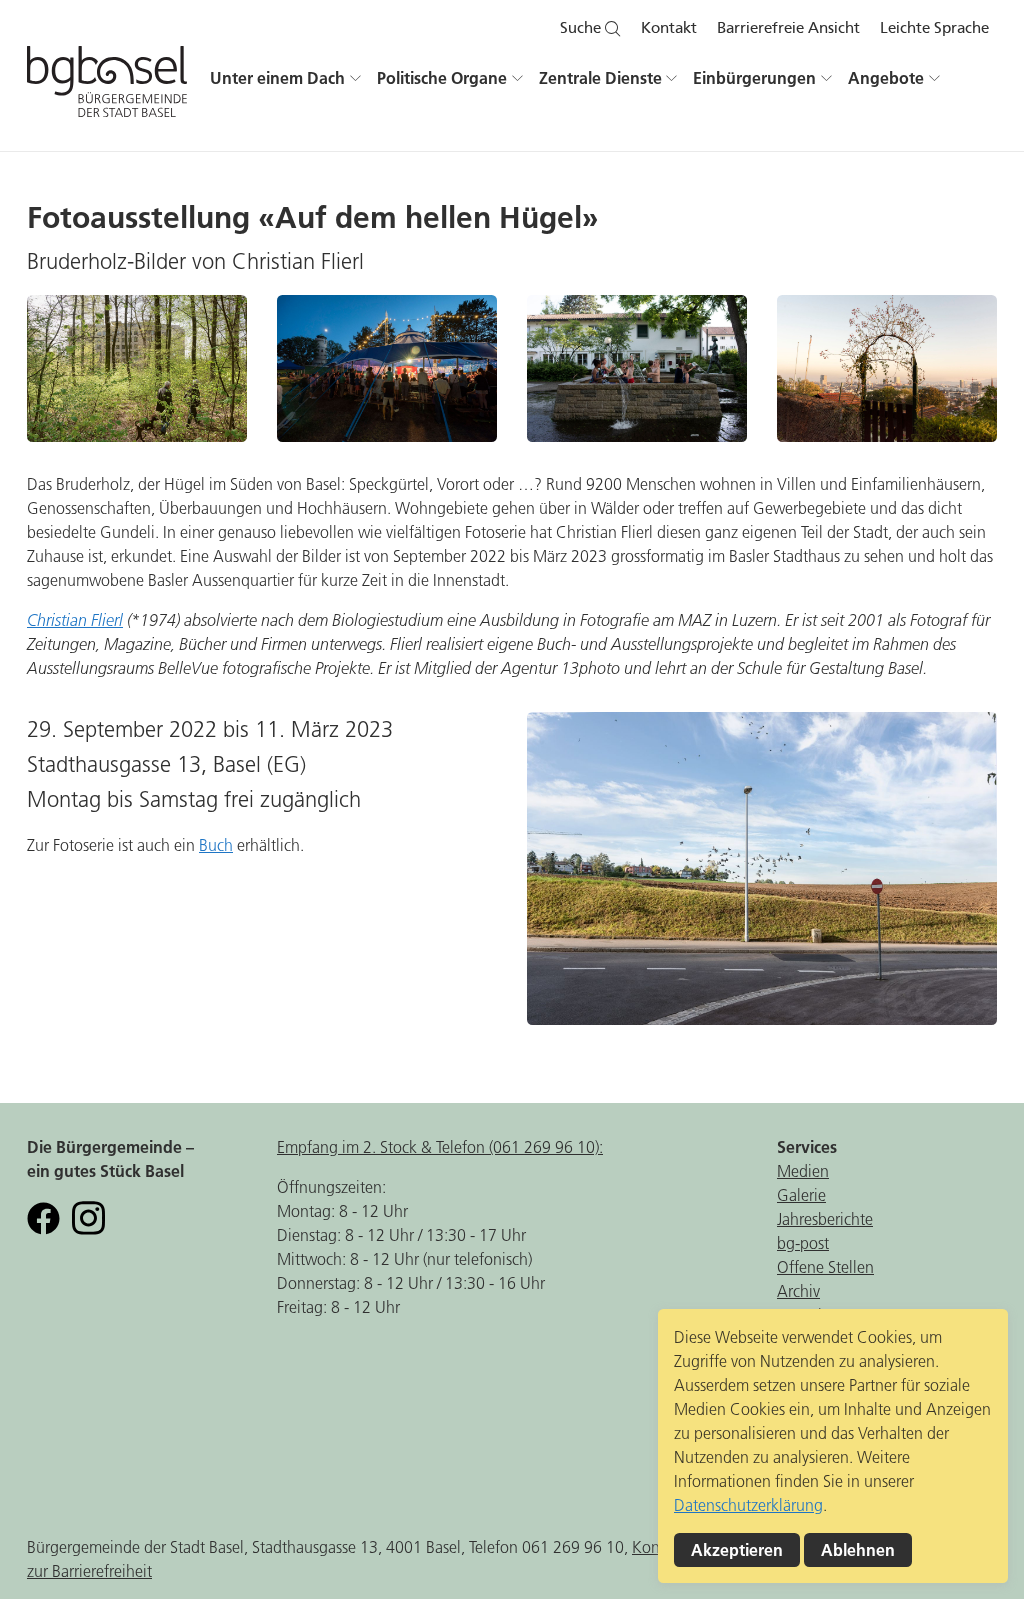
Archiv (798, 1291)
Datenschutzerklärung (748, 1505)
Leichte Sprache (934, 28)
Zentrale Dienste (600, 78)
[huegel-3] (887, 368)
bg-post (803, 1243)
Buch (216, 845)
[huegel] (137, 368)
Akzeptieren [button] (737, 1550)
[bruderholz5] (637, 368)
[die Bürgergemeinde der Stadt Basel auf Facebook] (43, 1216)
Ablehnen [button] (858, 1550)
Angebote (886, 78)
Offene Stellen (825, 1267)
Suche (582, 28)
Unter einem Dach (277, 78)
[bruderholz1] (387, 368)
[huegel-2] (762, 868)
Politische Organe (442, 78)
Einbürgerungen (754, 78)
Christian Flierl (75, 620)
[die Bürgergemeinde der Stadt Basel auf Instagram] (88, 1216)
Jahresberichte (825, 1219)
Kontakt (669, 28)
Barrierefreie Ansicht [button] (788, 28)
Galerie (801, 1195)
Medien (803, 1171)
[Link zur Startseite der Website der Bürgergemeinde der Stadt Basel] (107, 90)
